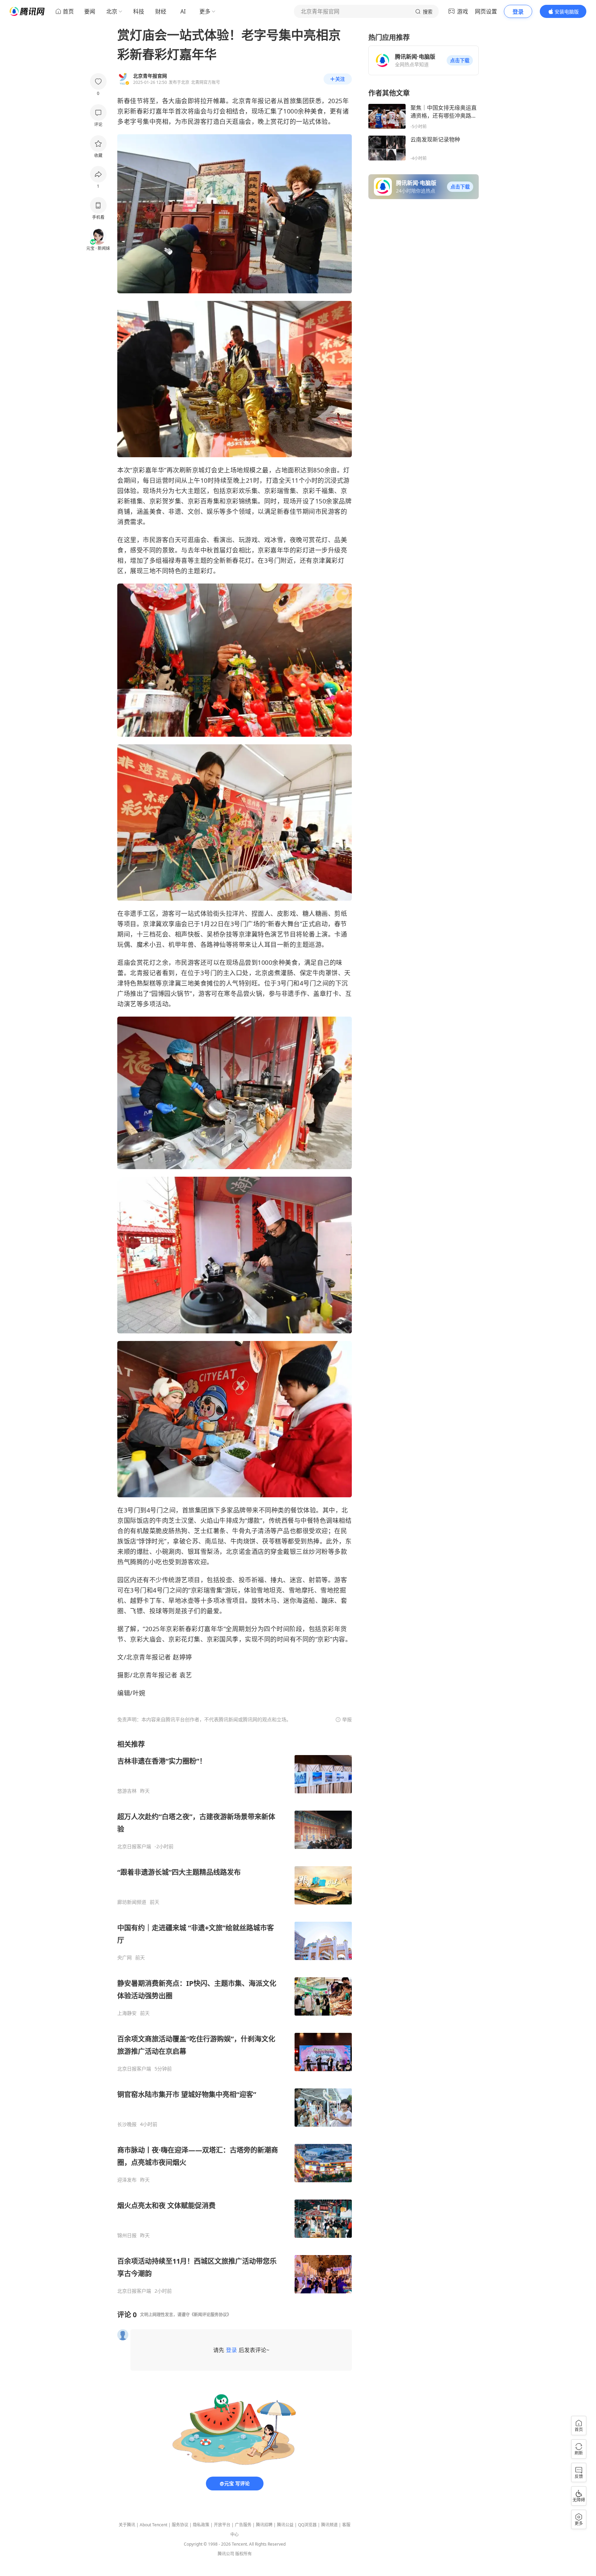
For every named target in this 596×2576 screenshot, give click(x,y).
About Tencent (153, 2525)
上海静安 (127, 2013)
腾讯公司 (226, 2554)
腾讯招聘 (264, 2525)
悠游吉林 (127, 1791)
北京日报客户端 (134, 1847)
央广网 (125, 1958)
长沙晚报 (127, 2124)
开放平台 (222, 2525)
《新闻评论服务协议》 (210, 2315)
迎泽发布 (127, 2180)
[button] (460, 60)
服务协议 (180, 2525)
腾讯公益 (285, 2525)
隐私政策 (201, 2525)
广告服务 (243, 2525)
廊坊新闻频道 (132, 1902)
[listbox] (235, 2017)
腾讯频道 (329, 2525)
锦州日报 (127, 2235)
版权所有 (244, 2554)
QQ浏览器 (307, 2525)
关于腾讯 (127, 2525)
